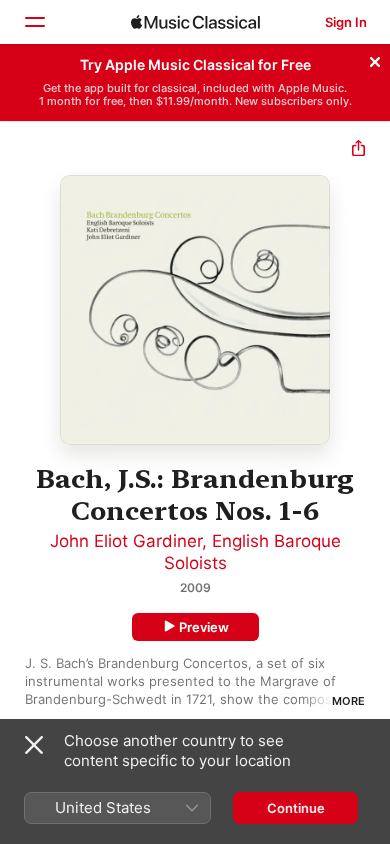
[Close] (375, 59)
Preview (204, 627)
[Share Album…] (358, 150)
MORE (348, 701)
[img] (195, 22)
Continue (296, 808)
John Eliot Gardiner (126, 541)
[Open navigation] (34, 22)
